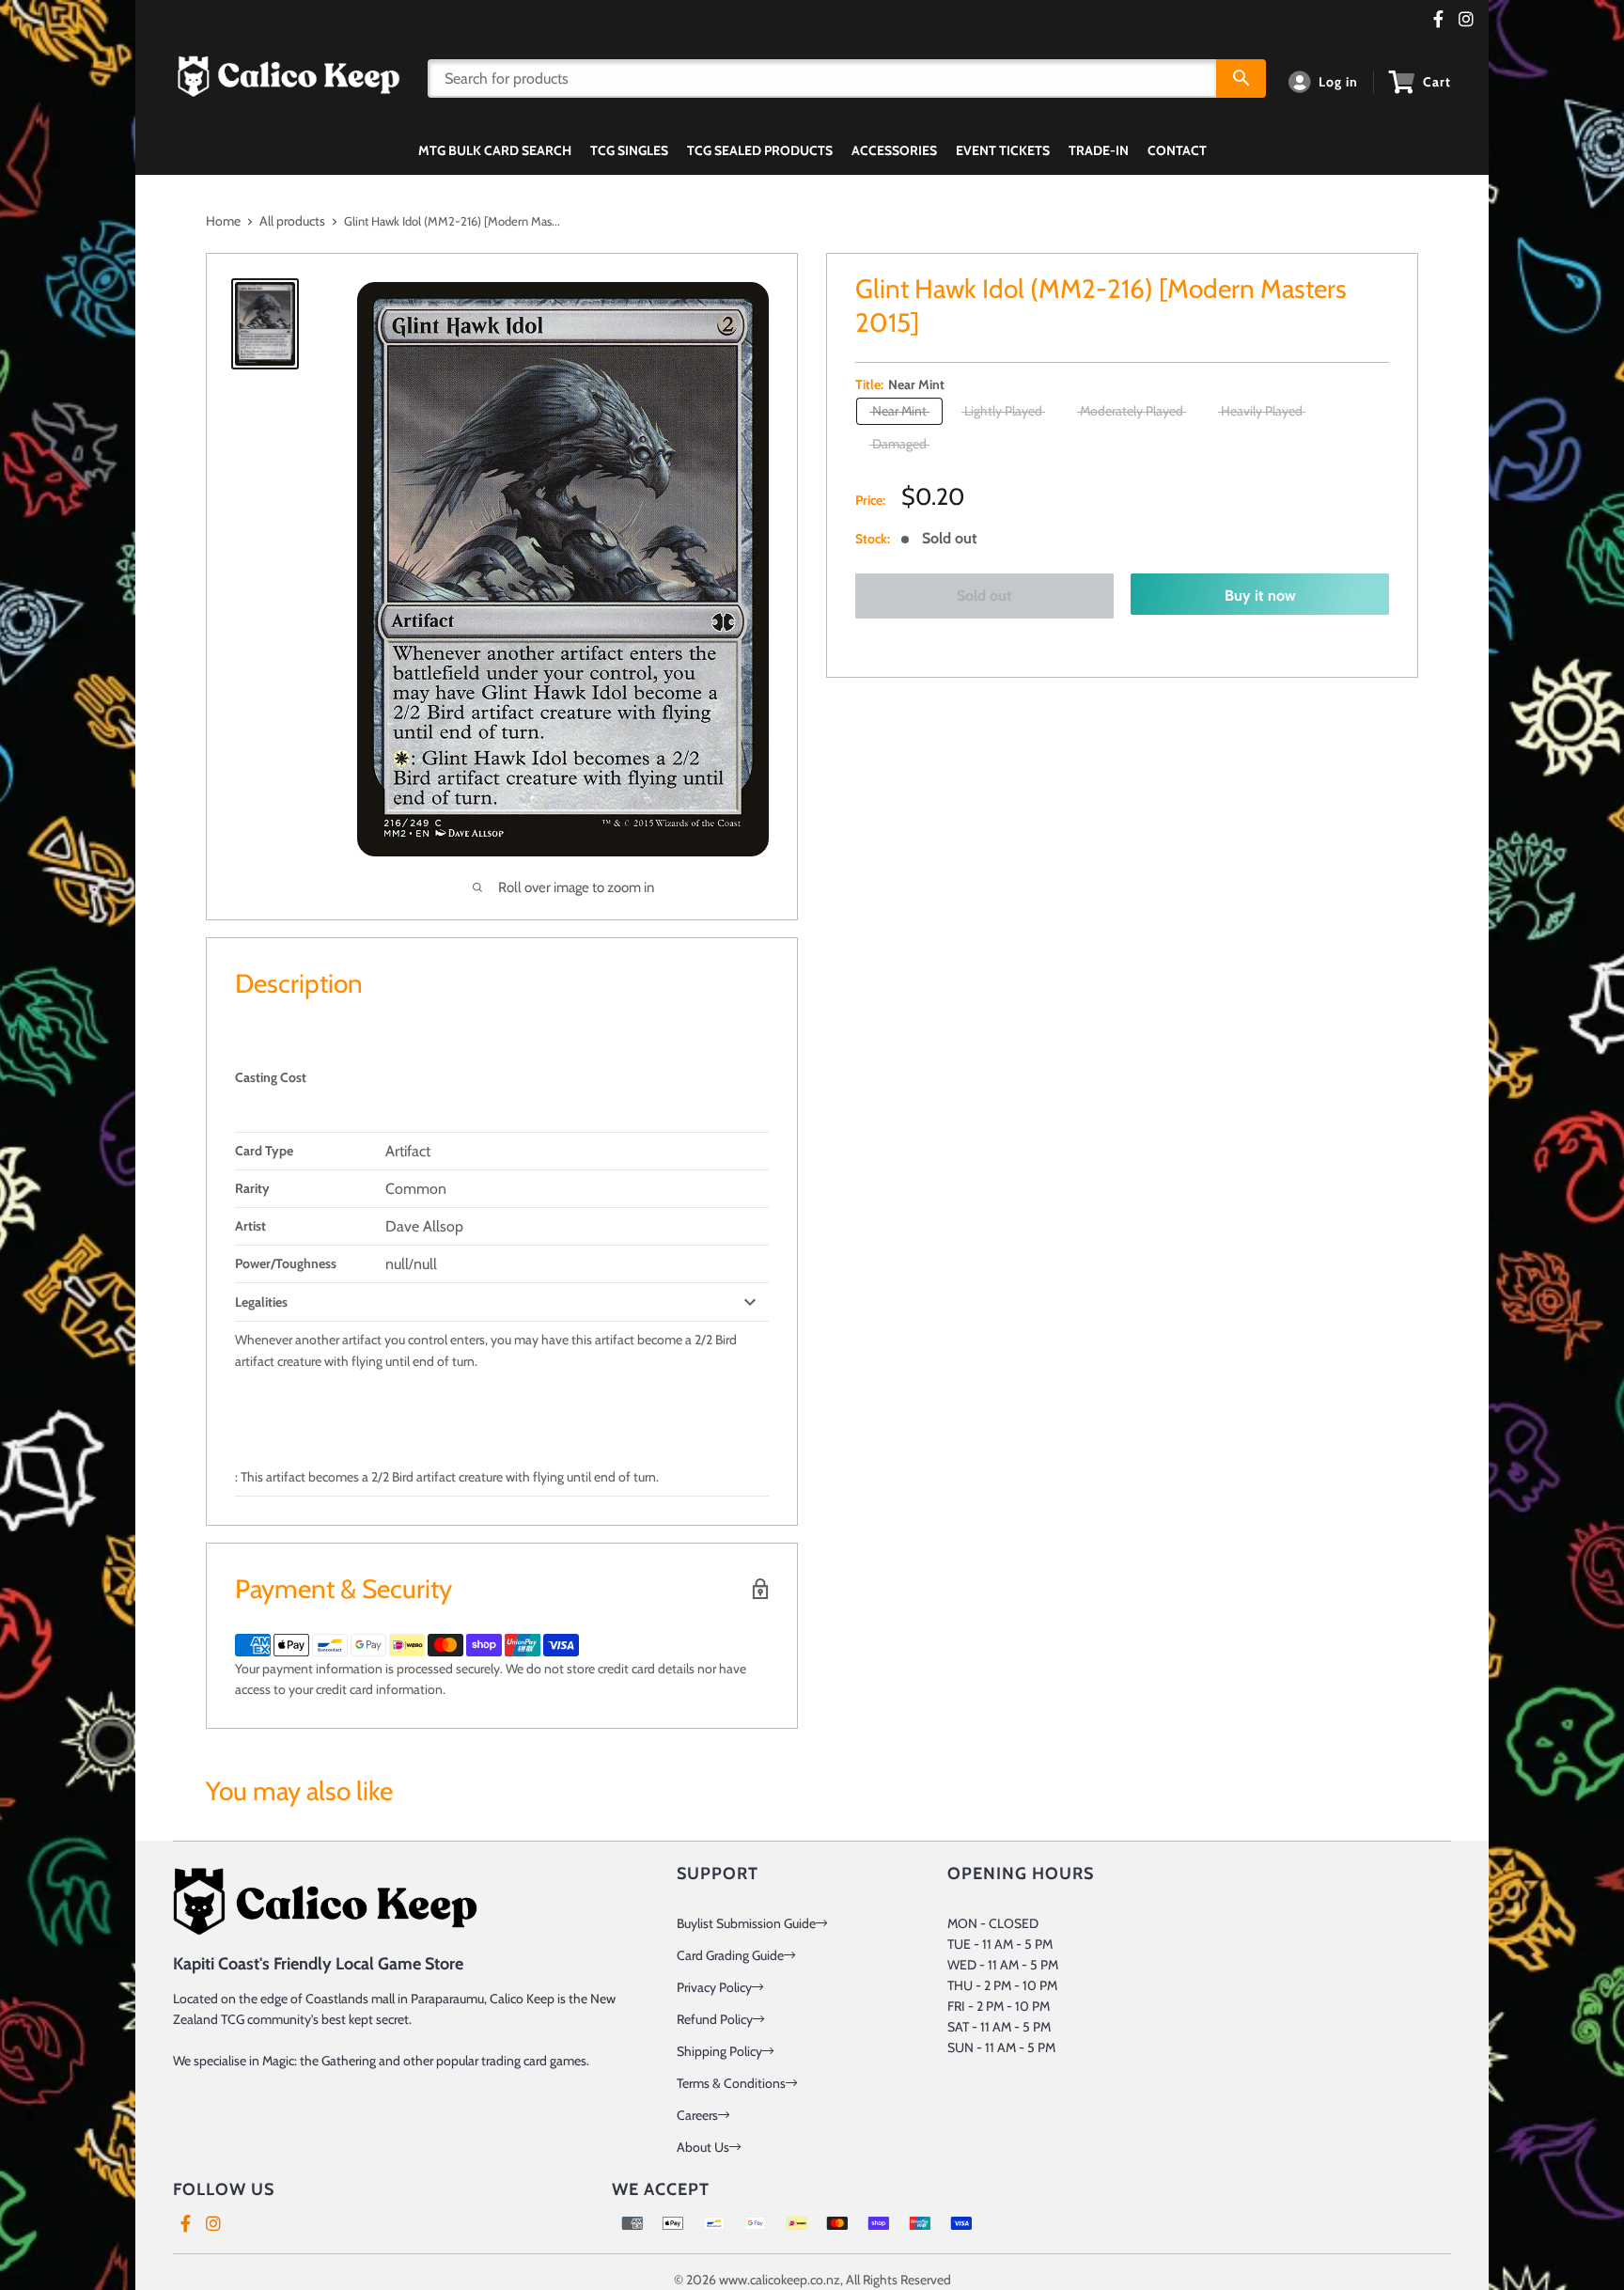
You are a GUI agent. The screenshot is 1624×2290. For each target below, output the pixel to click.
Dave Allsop (424, 1226)
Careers (697, 2115)
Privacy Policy (714, 1987)
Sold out (984, 596)
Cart (1437, 82)
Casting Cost (271, 1077)
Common (416, 1189)
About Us (703, 2147)
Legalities (261, 1302)
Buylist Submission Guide (746, 1923)
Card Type (264, 1151)
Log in (1338, 82)
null (397, 1264)
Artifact (408, 1151)
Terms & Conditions (731, 2083)
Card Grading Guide (730, 1955)
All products (292, 221)
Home (223, 221)
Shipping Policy (719, 2051)
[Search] (1241, 78)
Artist (250, 1226)
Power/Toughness (286, 1263)
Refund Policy (715, 2019)
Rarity (252, 1188)
